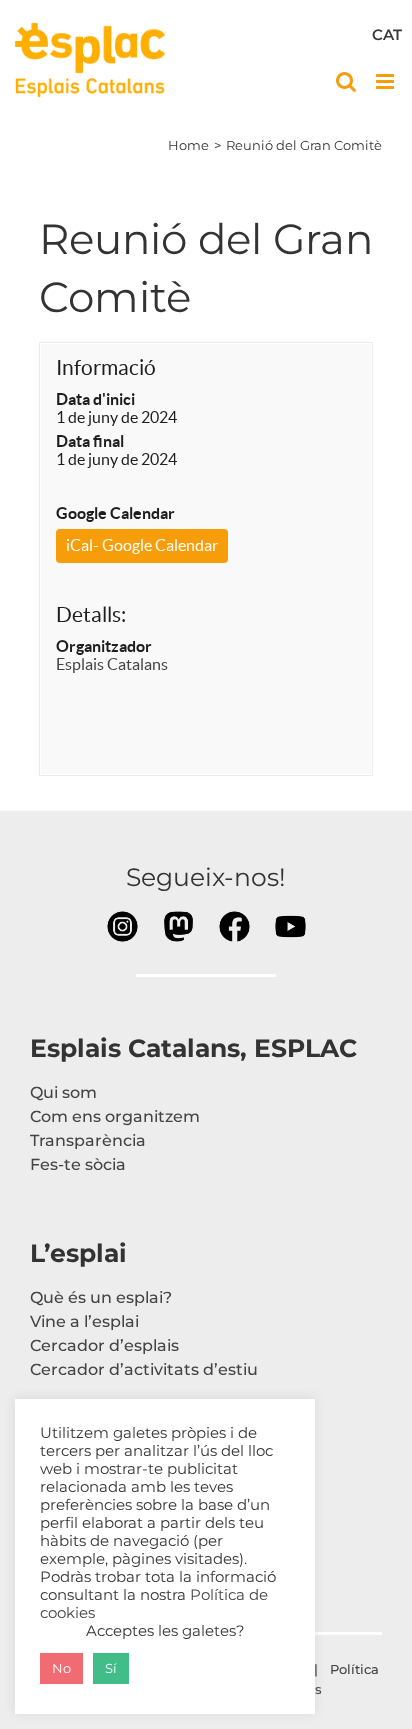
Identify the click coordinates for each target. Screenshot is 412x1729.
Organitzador (104, 646)
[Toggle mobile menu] (386, 81)
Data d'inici (95, 399)
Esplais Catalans (112, 664)
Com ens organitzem (115, 1116)
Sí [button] (111, 1668)
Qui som (63, 1092)
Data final (90, 441)
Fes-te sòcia (78, 1164)
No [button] (61, 1668)
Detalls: (91, 614)
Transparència (88, 1140)
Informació (106, 367)
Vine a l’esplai (84, 1321)
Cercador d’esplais (104, 1345)
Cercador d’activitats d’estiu (144, 1369)
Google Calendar (115, 513)
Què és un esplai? (101, 1297)
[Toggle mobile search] (346, 81)
